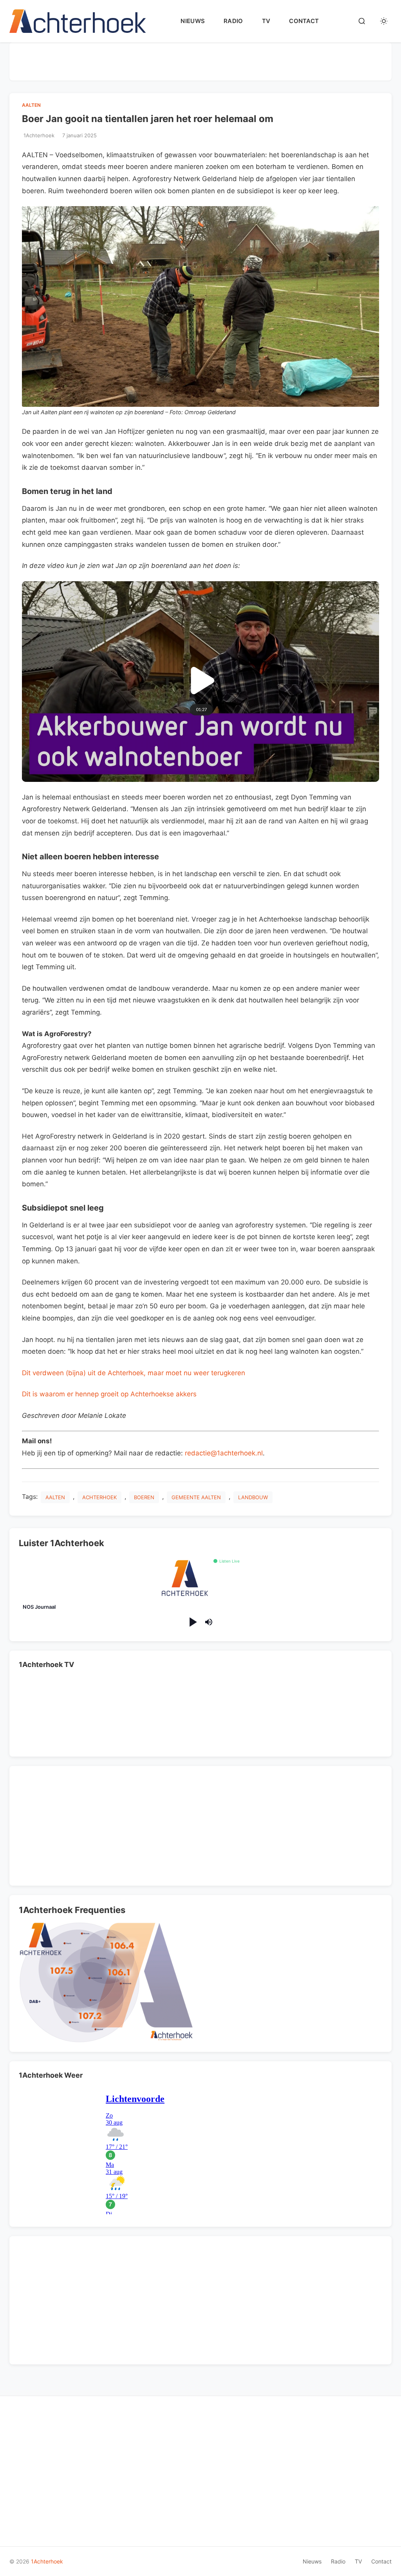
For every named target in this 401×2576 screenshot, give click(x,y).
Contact (304, 21)
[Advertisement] (200, 60)
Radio (233, 21)
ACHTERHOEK (99, 1497)
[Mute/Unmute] (209, 1622)
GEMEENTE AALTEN (196, 1497)
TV (266, 21)
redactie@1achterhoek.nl (224, 1453)
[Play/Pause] (192, 1622)
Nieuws (193, 21)
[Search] (362, 21)
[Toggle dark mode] (384, 21)
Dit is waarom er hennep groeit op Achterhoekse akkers (109, 1394)
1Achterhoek (47, 2561)
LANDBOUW (253, 1497)
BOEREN (144, 1497)
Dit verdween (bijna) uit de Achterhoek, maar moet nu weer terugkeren (134, 1373)
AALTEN (31, 105)
